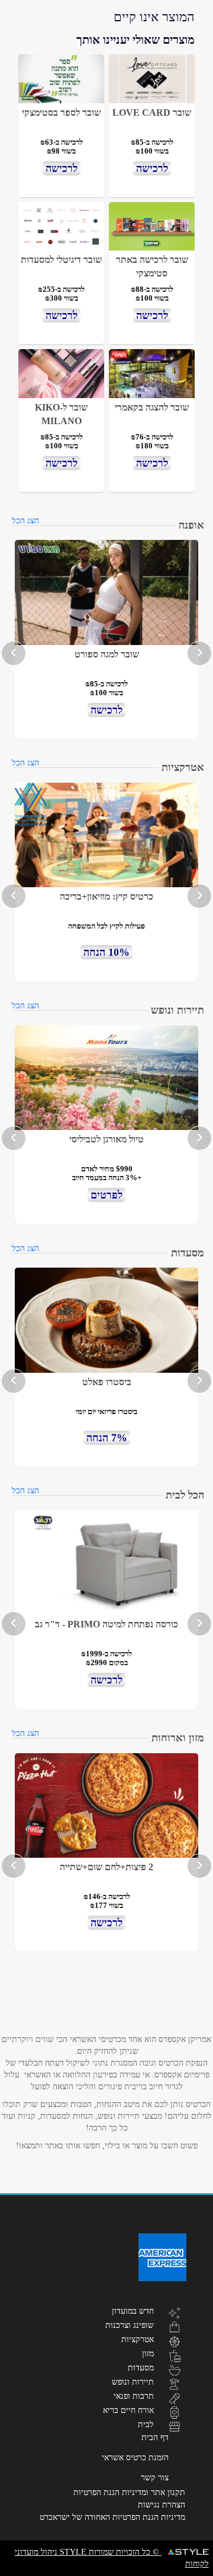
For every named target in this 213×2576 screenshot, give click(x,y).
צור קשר (155, 2478)
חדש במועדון (133, 2311)
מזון (148, 2353)
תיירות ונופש (133, 2382)
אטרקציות (138, 2339)
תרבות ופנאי (134, 2396)
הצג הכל (25, 521)
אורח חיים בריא (128, 2410)
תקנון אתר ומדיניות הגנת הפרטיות (129, 2492)
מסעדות (141, 2367)
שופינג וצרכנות (130, 2325)
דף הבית (155, 2437)
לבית (146, 2424)
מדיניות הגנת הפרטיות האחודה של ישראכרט (112, 2517)
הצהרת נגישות (162, 2505)
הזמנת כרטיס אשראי (135, 2458)
